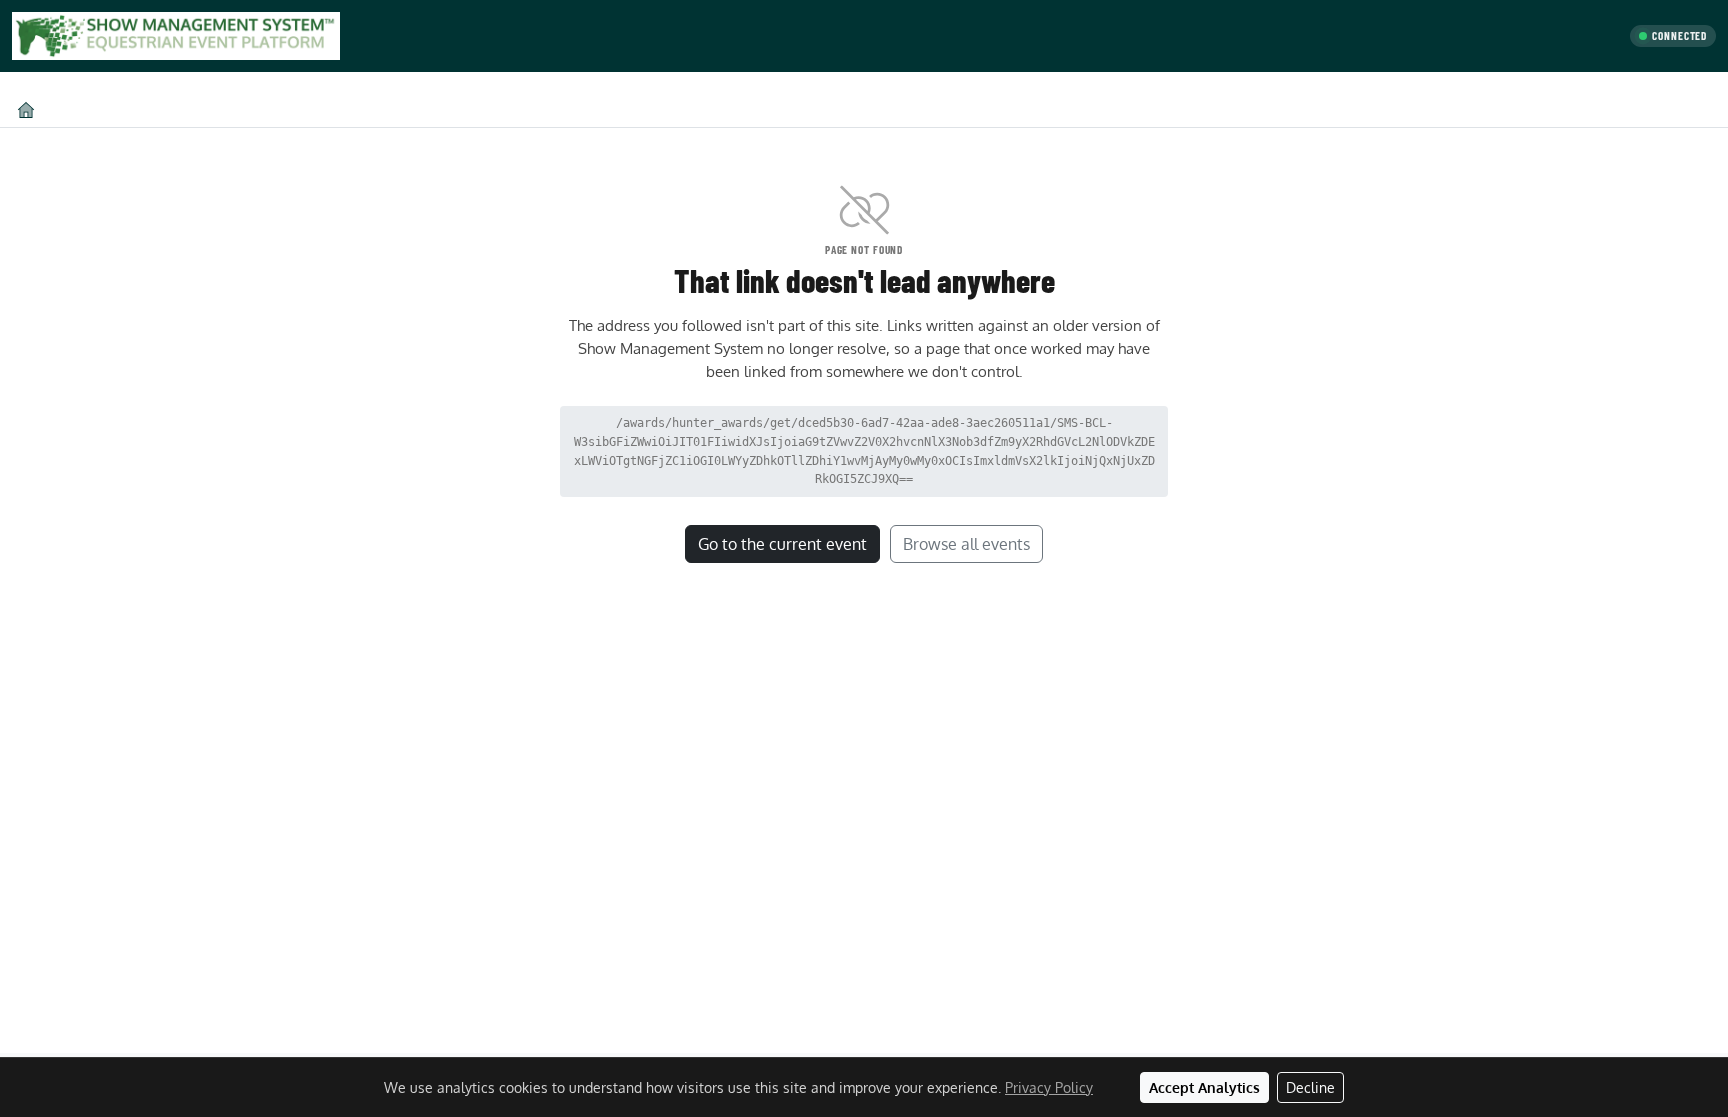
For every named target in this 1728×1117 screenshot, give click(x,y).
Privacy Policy (1049, 1087)
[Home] (26, 109)
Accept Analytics (1204, 1087)
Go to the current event (782, 544)
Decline (1310, 1087)
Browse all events (966, 544)
